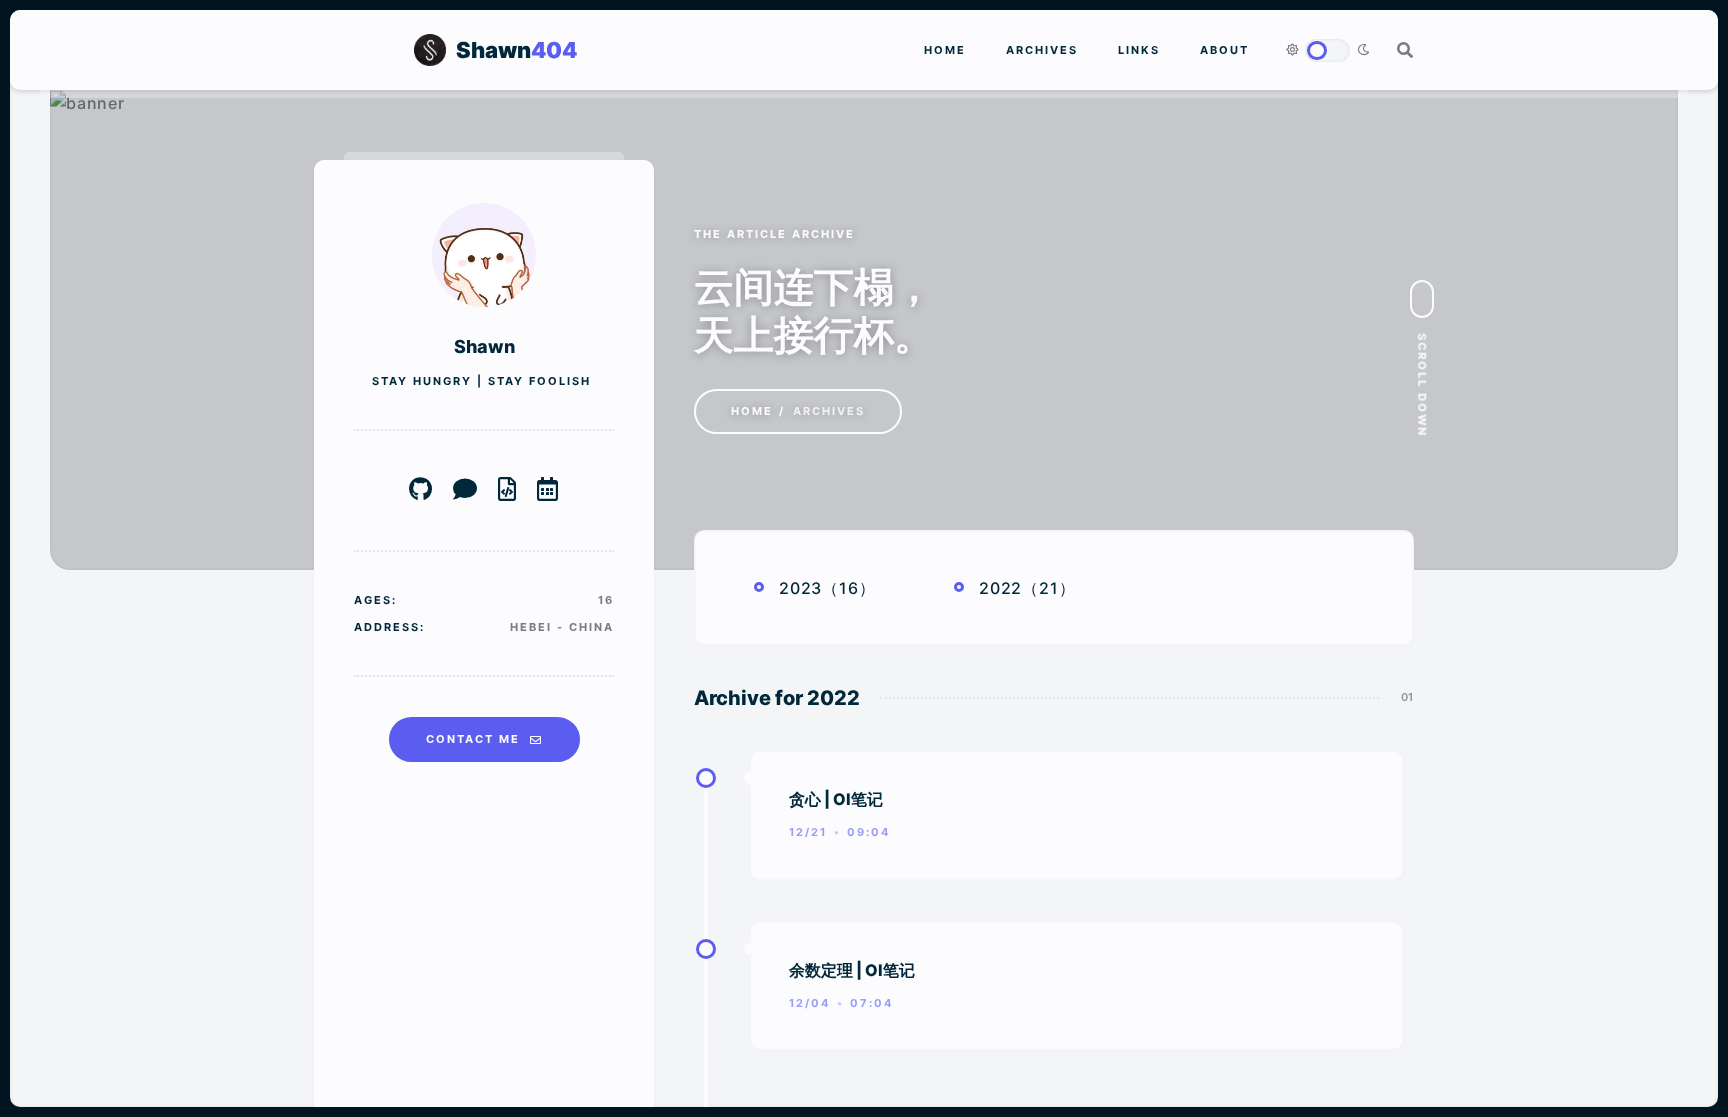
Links (1139, 50)
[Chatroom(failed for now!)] (465, 490)
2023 (800, 588)
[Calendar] (548, 490)
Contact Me (473, 739)
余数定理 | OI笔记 (852, 970)
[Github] (421, 490)
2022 (1000, 588)
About (1224, 50)
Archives (1042, 50)
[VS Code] (507, 490)
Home (945, 50)
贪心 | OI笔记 (836, 799)
